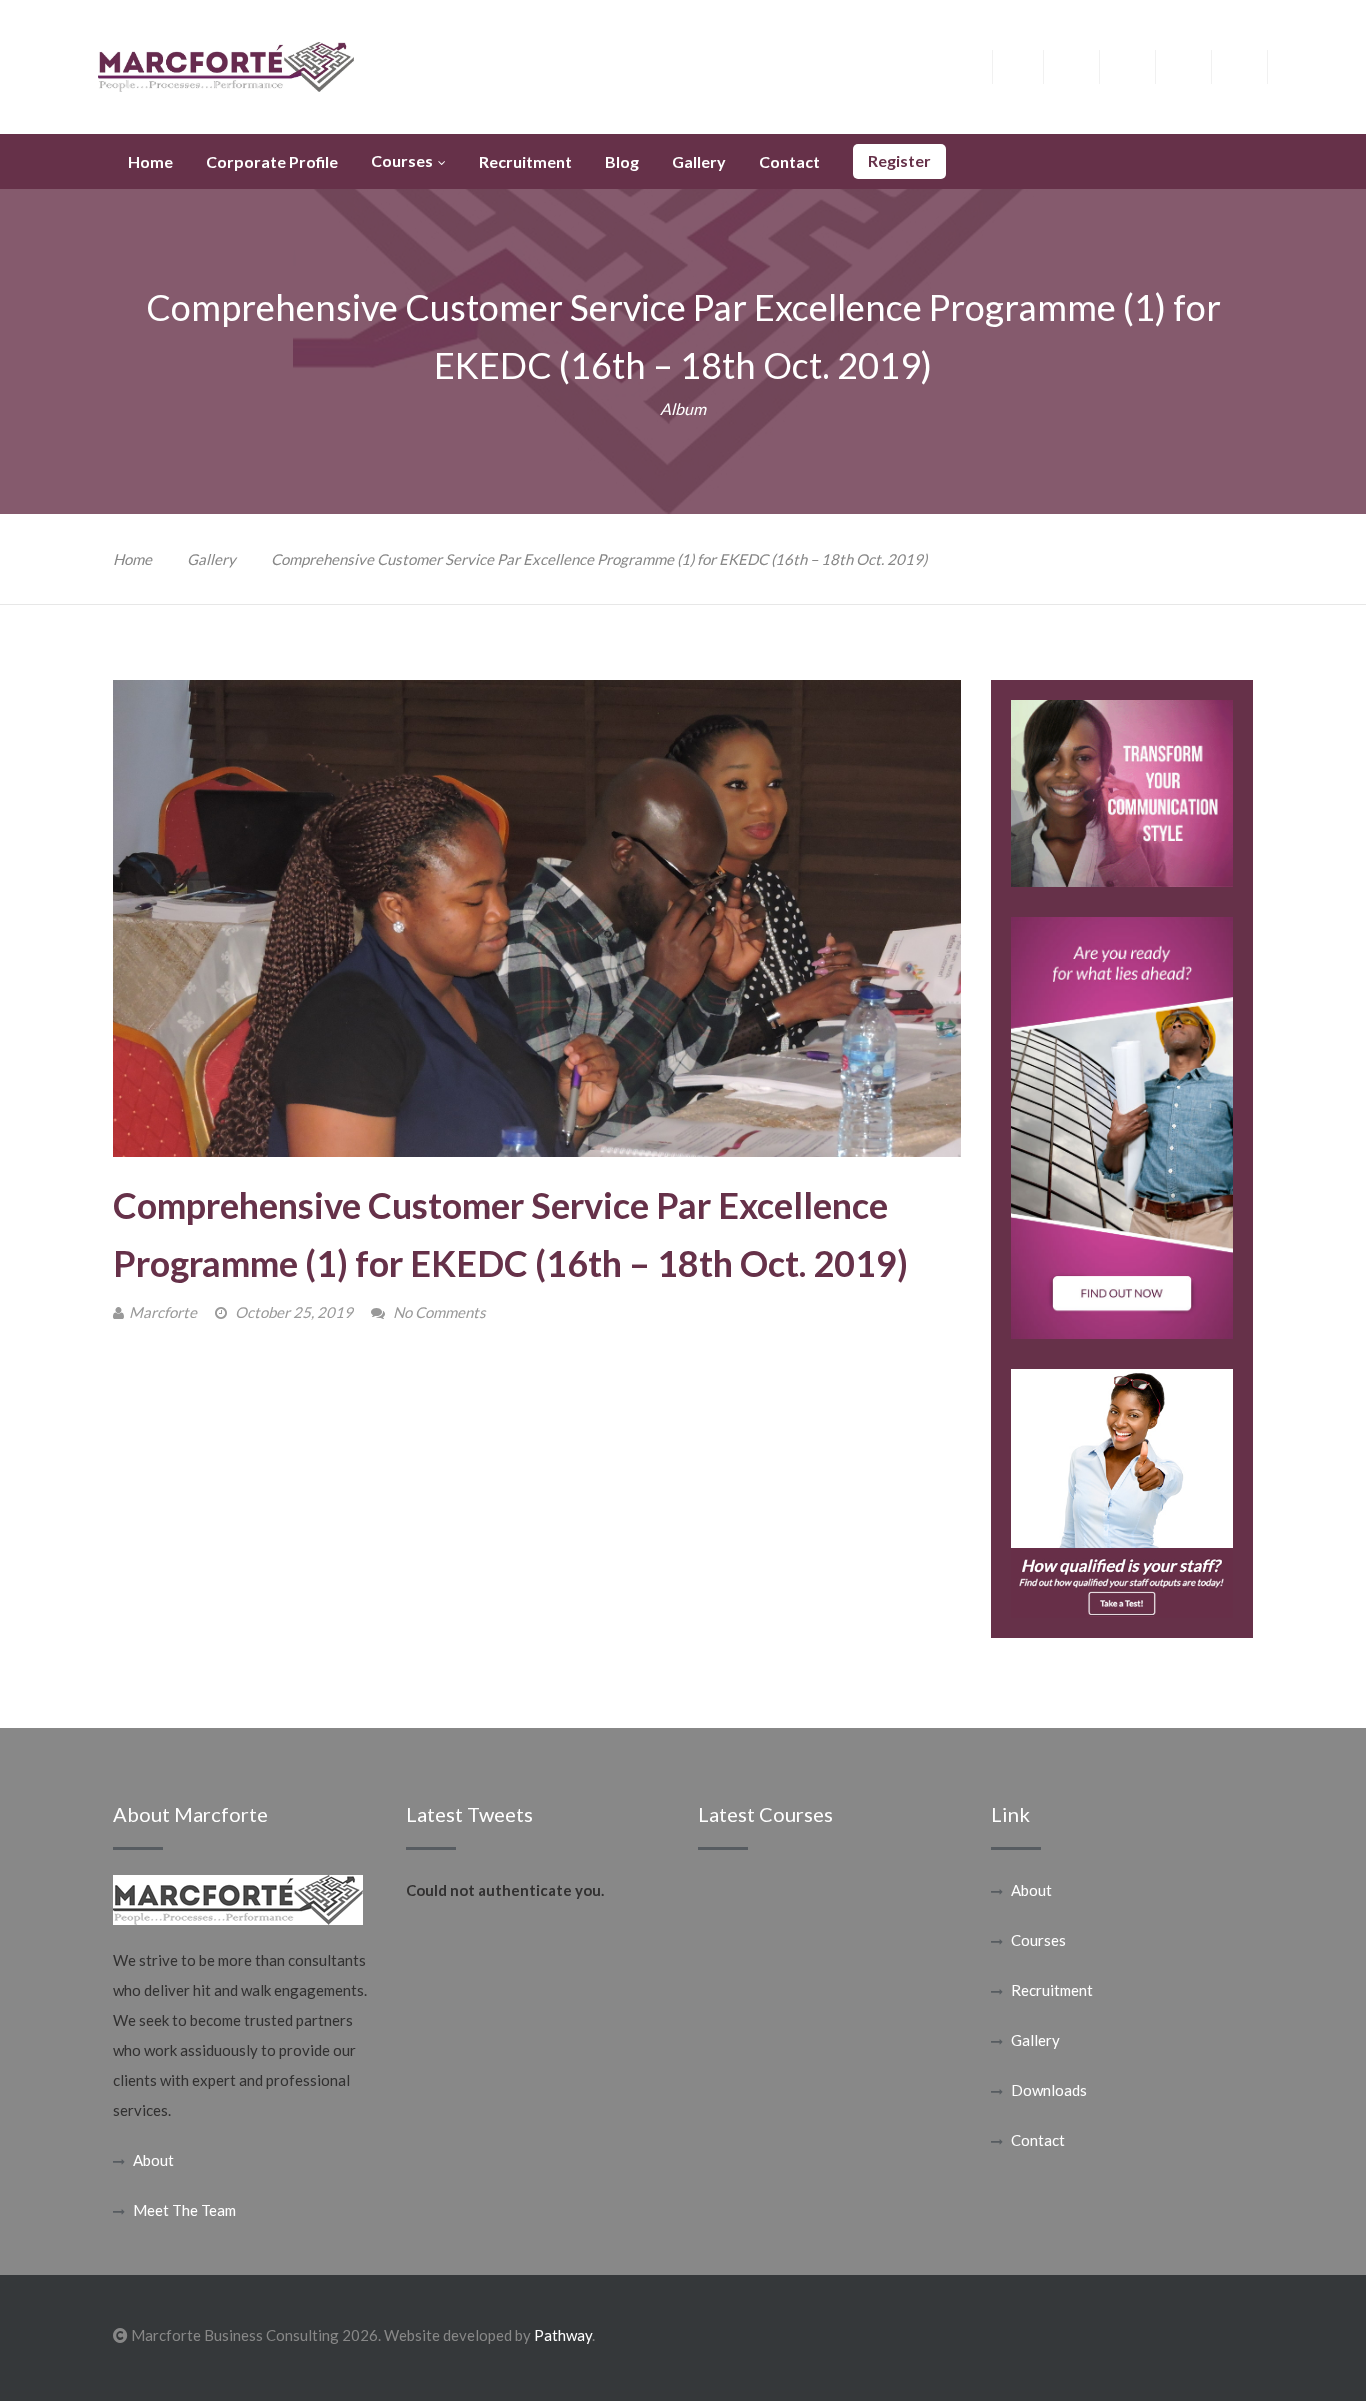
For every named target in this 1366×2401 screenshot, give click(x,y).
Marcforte (163, 1312)
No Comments (439, 1312)
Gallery (211, 559)
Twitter (1086, 64)
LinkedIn (1198, 64)
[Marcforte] (226, 65)
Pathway (563, 2335)
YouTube (1254, 64)
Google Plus (1142, 70)
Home (132, 559)
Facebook (1030, 64)
